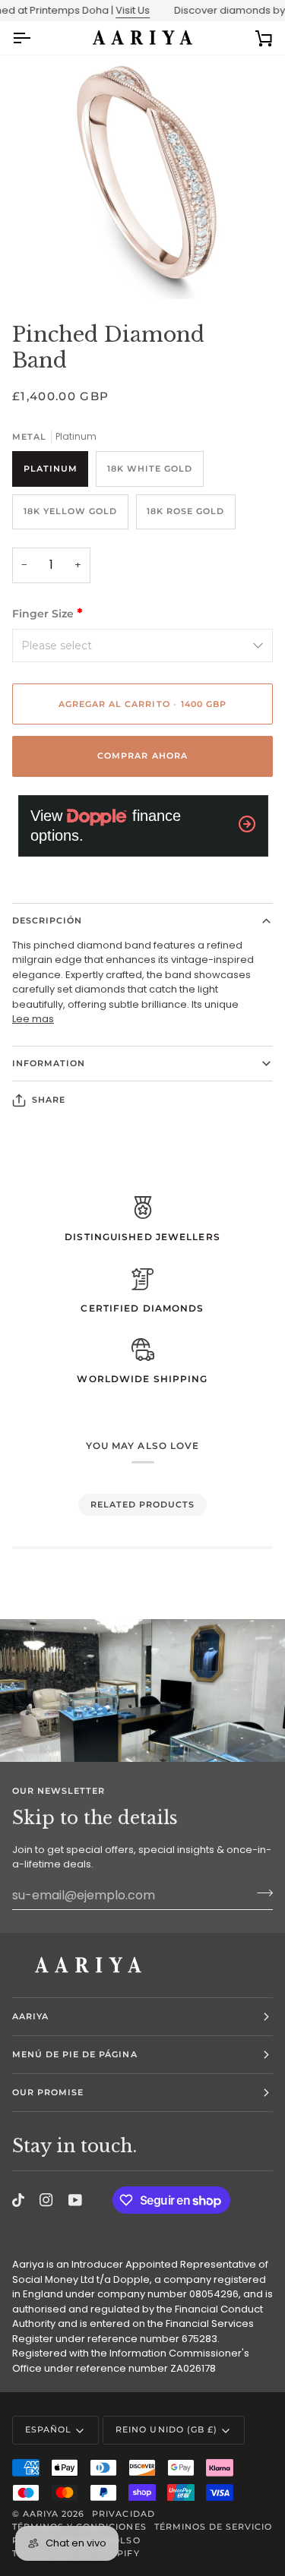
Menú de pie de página (75, 2054)
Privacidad (123, 2514)
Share (49, 1100)
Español (48, 2429)
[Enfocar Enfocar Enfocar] (142, 179)
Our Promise (48, 2092)
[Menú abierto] (35, 38)
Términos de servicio (214, 2527)
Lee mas (33, 1019)
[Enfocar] (50, 271)
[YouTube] (75, 2200)
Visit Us (120, 10)
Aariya (30, 2016)
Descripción (47, 920)
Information (49, 1063)
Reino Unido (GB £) (166, 2429)
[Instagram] (46, 2200)
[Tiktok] (18, 2200)
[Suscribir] (260, 1893)
